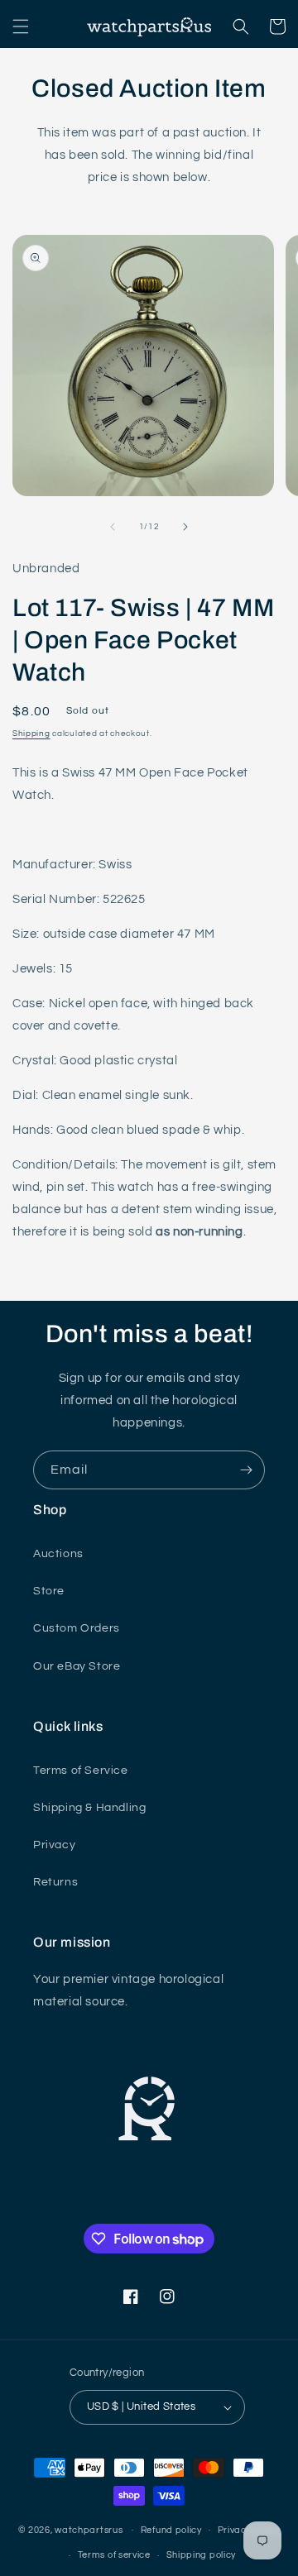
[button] (21, 26)
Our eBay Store (77, 1666)
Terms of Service (81, 1771)
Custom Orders (77, 1628)
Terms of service (114, 2555)
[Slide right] (185, 527)
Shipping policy (202, 2555)
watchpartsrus (89, 2529)
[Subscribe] (246, 1470)
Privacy (54, 1845)
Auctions (58, 1554)
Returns (55, 1882)
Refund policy (171, 2530)
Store (49, 1591)
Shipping (31, 734)
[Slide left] (113, 527)
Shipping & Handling (89, 1808)
